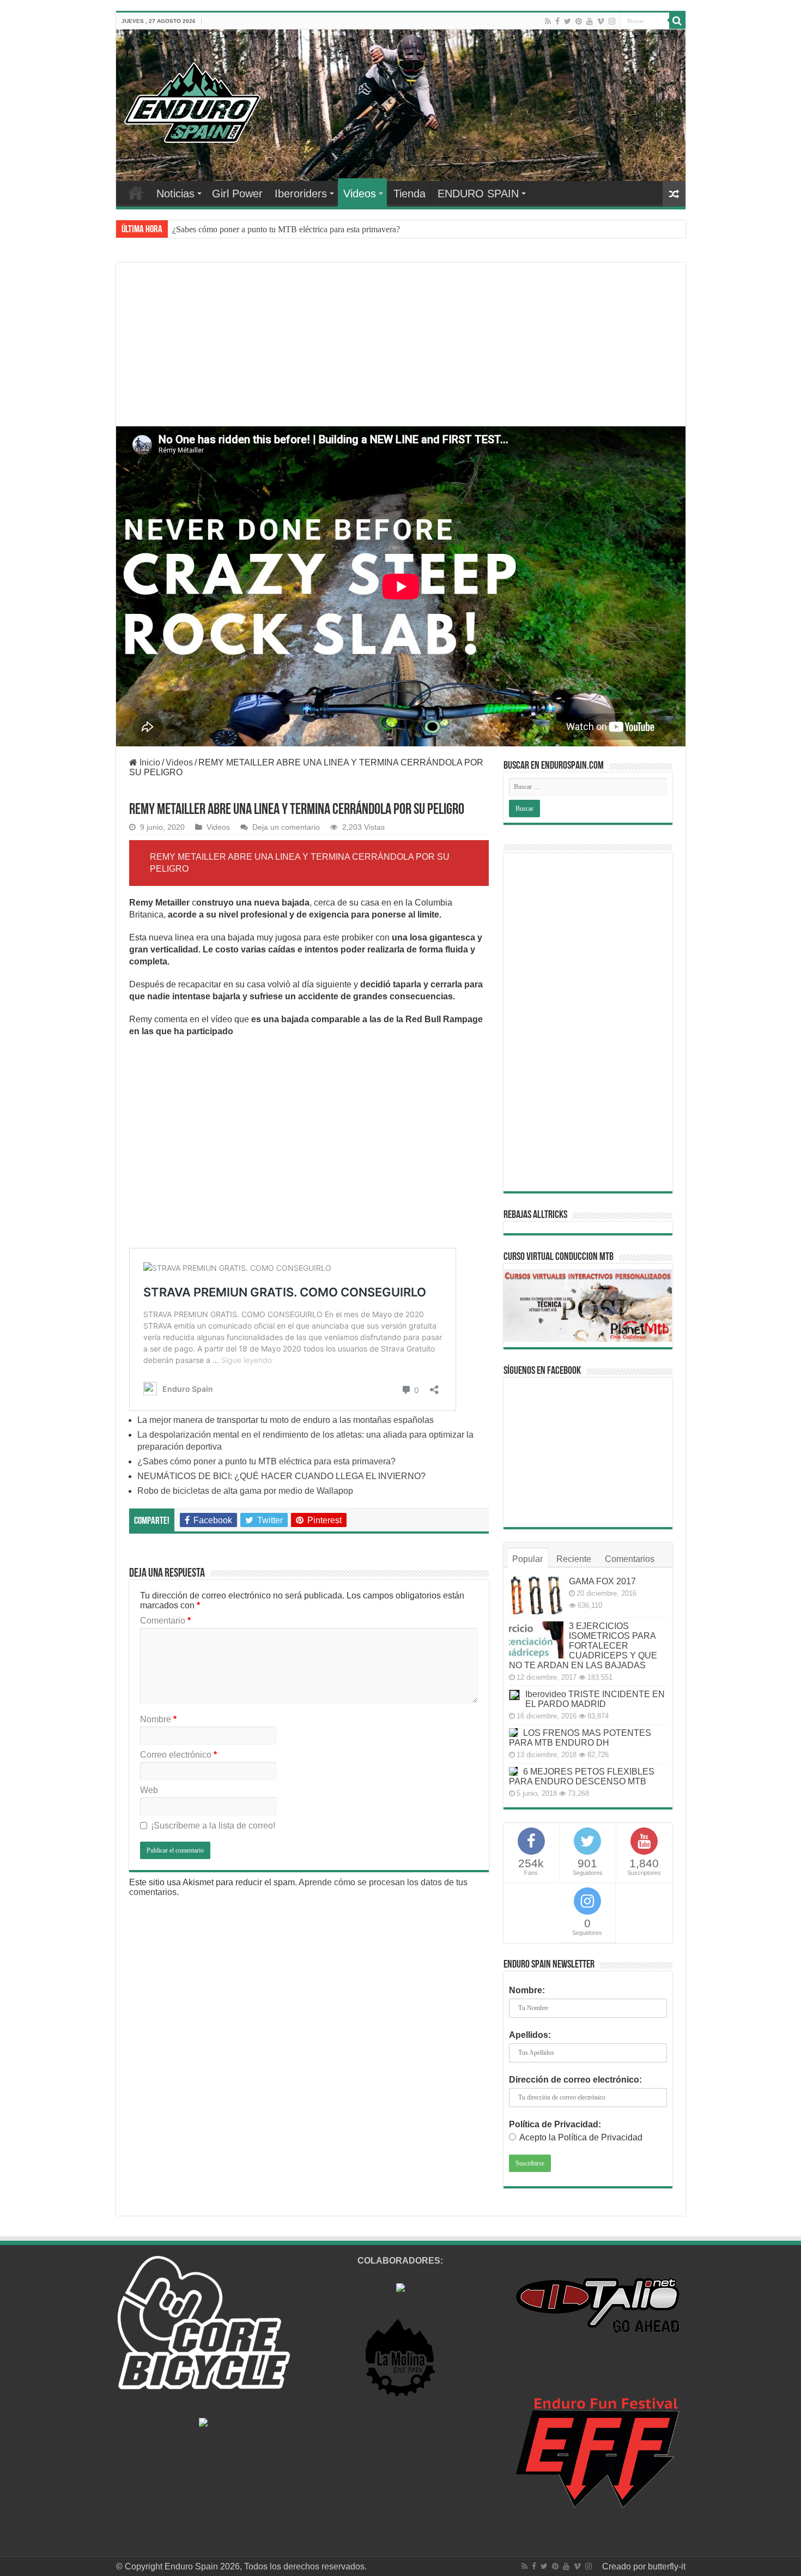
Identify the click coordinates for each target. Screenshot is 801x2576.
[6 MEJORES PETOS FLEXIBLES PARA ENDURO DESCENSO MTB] (513, 1771)
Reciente (574, 1559)
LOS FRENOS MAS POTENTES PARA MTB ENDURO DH (580, 1738)
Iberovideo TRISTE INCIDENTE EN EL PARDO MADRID (595, 1699)
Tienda (409, 194)
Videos (360, 194)
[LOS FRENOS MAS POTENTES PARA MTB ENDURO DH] (513, 1733)
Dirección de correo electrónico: (575, 2080)
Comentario (165, 1621)
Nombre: (527, 1990)
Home (136, 192)
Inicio (149, 762)
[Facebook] (557, 21)
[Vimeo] (601, 21)
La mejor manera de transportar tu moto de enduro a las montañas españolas (286, 1420)
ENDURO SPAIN (478, 194)
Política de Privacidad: (555, 2124)
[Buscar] (677, 21)
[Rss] (548, 21)
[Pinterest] (579, 21)
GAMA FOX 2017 (602, 1581)
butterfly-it (667, 2566)
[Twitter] (568, 21)
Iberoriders (301, 194)
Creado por (625, 2566)
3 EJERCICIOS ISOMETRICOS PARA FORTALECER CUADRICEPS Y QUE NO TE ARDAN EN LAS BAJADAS (583, 1646)
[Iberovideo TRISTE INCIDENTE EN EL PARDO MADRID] (514, 1695)
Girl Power (237, 194)
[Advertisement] (401, 358)
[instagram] (612, 21)
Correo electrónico (178, 1755)
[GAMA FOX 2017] (536, 1595)
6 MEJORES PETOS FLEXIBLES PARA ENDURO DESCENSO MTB (582, 1776)
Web (149, 1790)
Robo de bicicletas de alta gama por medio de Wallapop (245, 1491)
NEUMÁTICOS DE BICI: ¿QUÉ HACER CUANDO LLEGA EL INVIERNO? (281, 1476)
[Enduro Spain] (192, 100)
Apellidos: (530, 2035)
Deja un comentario (286, 827)
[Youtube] (590, 21)
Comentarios (630, 1559)
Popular (527, 1559)
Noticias (175, 194)
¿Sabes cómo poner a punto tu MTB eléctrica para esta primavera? (286, 229)
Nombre (158, 1719)
